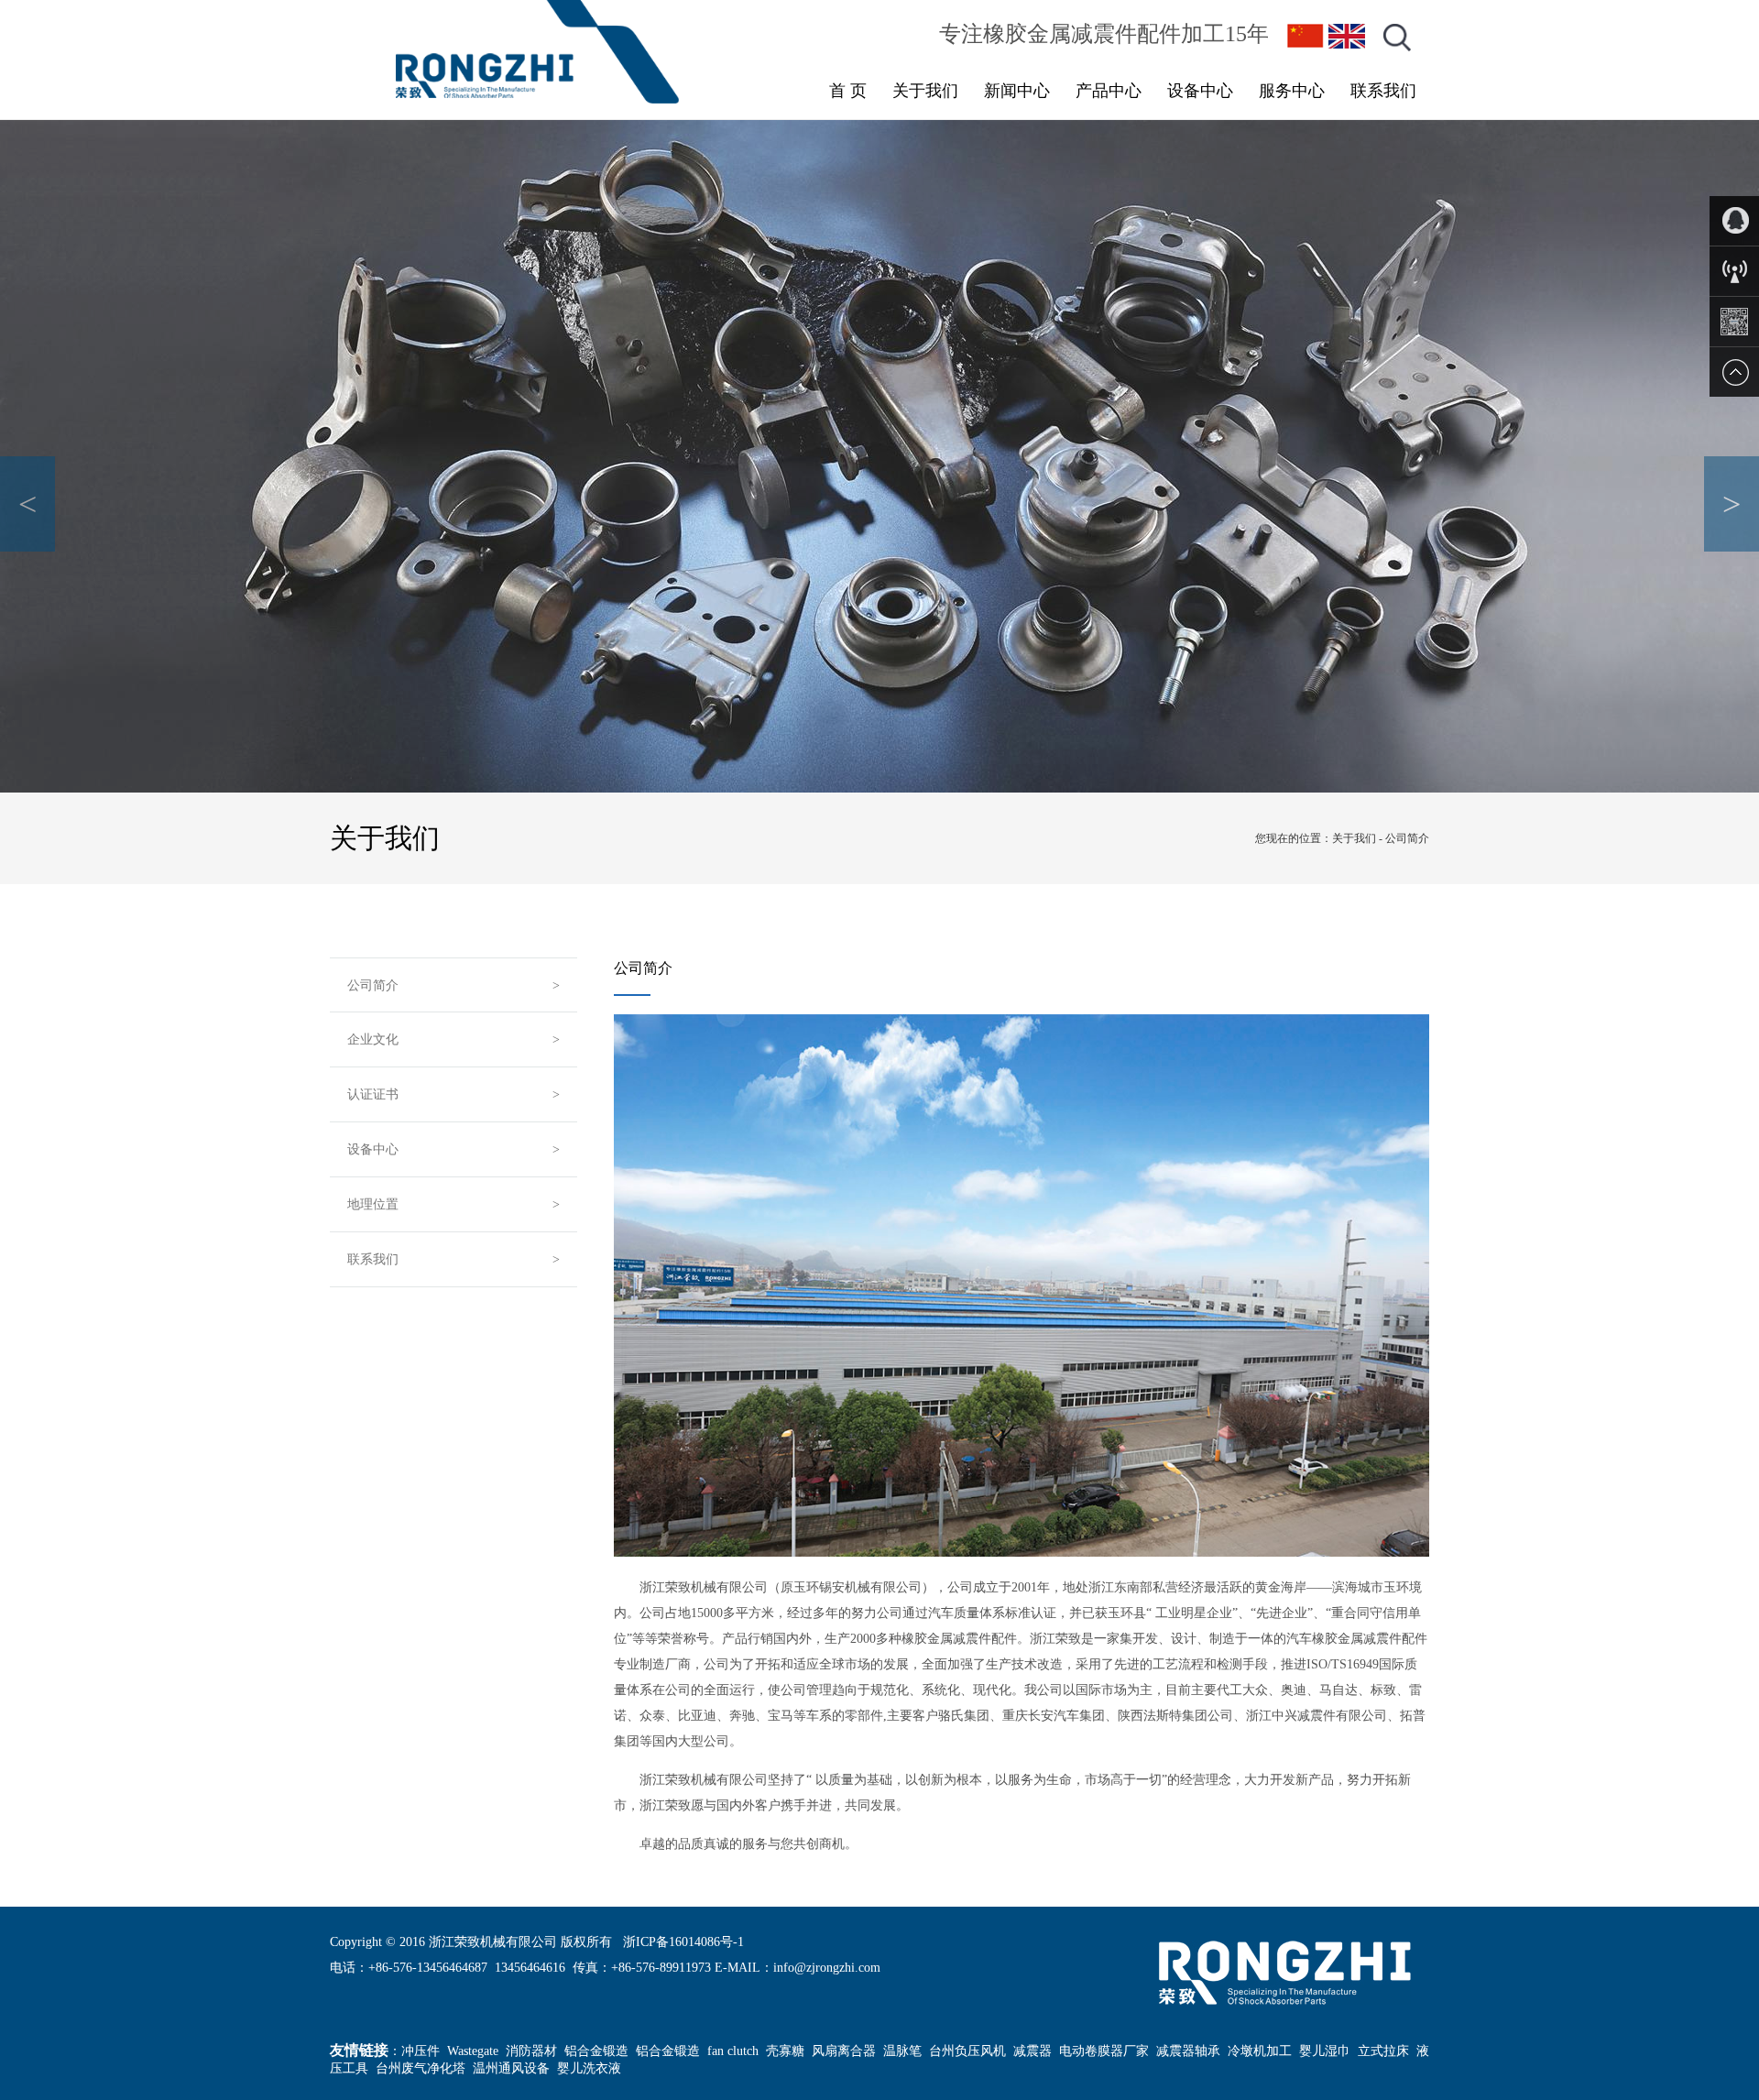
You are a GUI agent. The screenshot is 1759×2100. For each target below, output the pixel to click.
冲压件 (421, 2051)
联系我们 (1383, 91)
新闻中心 (1017, 91)
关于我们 (925, 91)
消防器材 (531, 2051)
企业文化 (373, 1039)
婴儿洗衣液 (589, 2068)
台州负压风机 (967, 2051)
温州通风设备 (511, 2068)
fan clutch (733, 2051)
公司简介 (373, 985)
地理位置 (373, 1204)
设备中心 (1200, 91)
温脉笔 (902, 2051)
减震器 (1032, 2051)
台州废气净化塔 (421, 2068)
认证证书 (373, 1094)
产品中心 (1109, 91)
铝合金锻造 (596, 2051)
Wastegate (473, 2051)
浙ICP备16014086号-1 (683, 1942)
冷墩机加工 (1260, 2051)
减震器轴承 (1188, 2051)
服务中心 (1292, 91)
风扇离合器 (844, 2051)
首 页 (848, 91)
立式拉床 (1383, 2051)
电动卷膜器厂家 (1104, 2051)
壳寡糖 (785, 2051)
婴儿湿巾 (1325, 2051)
